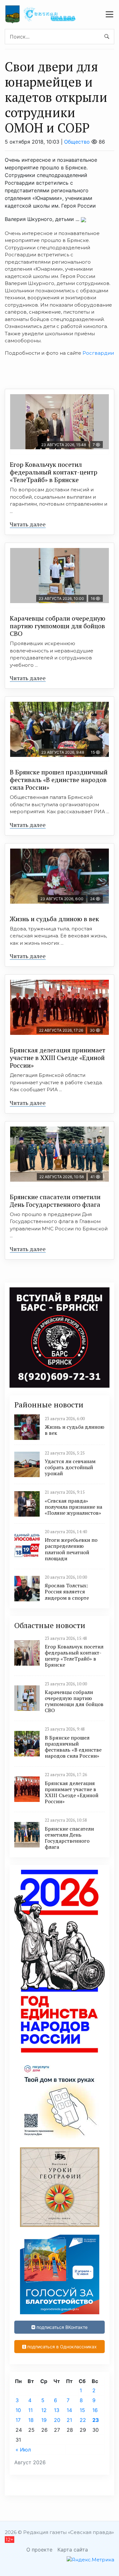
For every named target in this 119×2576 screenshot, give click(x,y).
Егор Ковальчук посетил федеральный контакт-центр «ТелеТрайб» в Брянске (54, 472)
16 (95, 2410)
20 (57, 2420)
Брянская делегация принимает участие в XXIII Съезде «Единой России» (58, 1058)
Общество (77, 142)
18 (31, 2420)
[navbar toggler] (109, 14)
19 (44, 2420)
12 (44, 2410)
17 (18, 2420)
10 (18, 2410)
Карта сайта (73, 2550)
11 (30, 2410)
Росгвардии (98, 353)
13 (57, 2410)
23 (96, 2420)
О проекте (39, 2550)
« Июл (23, 2450)
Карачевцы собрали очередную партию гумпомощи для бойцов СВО (58, 626)
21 (69, 2420)
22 (83, 2420)
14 (69, 2410)
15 (82, 2410)
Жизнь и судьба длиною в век (54, 919)
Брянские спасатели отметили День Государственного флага (55, 1201)
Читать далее (28, 524)
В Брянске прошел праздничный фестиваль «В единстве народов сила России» (59, 780)
